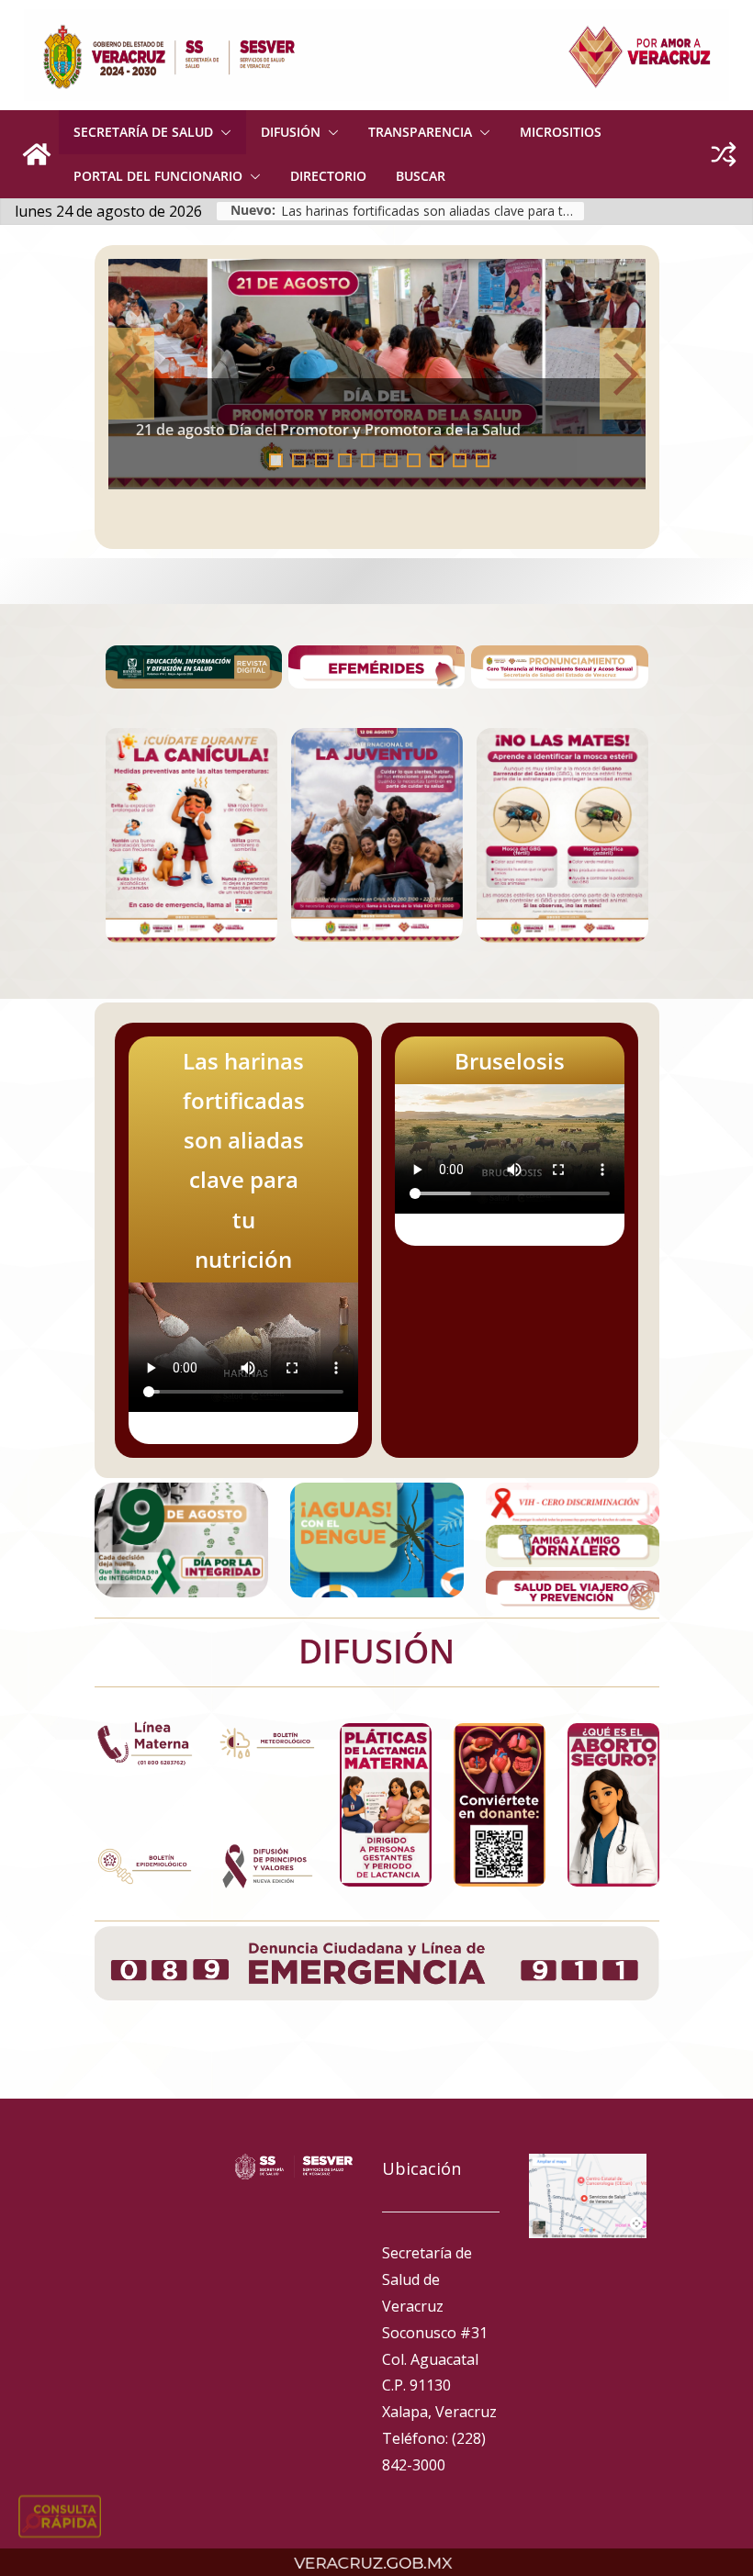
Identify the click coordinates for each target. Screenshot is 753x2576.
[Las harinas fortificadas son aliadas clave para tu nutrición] (377, 374)
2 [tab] (299, 460)
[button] (222, 132)
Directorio (328, 176)
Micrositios (561, 132)
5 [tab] (368, 460)
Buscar (421, 176)
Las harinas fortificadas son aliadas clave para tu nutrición (433, 211)
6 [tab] (391, 460)
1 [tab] (276, 460)
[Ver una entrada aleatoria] (724, 154)
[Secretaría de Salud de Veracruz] (37, 154)
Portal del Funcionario (158, 176)
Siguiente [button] (623, 374)
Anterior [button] (131, 374)
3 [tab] (322, 460)
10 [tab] (488, 462)
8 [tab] (437, 460)
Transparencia (420, 132)
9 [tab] (460, 460)
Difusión (291, 132)
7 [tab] (414, 460)
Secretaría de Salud (143, 132)
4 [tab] (345, 460)
